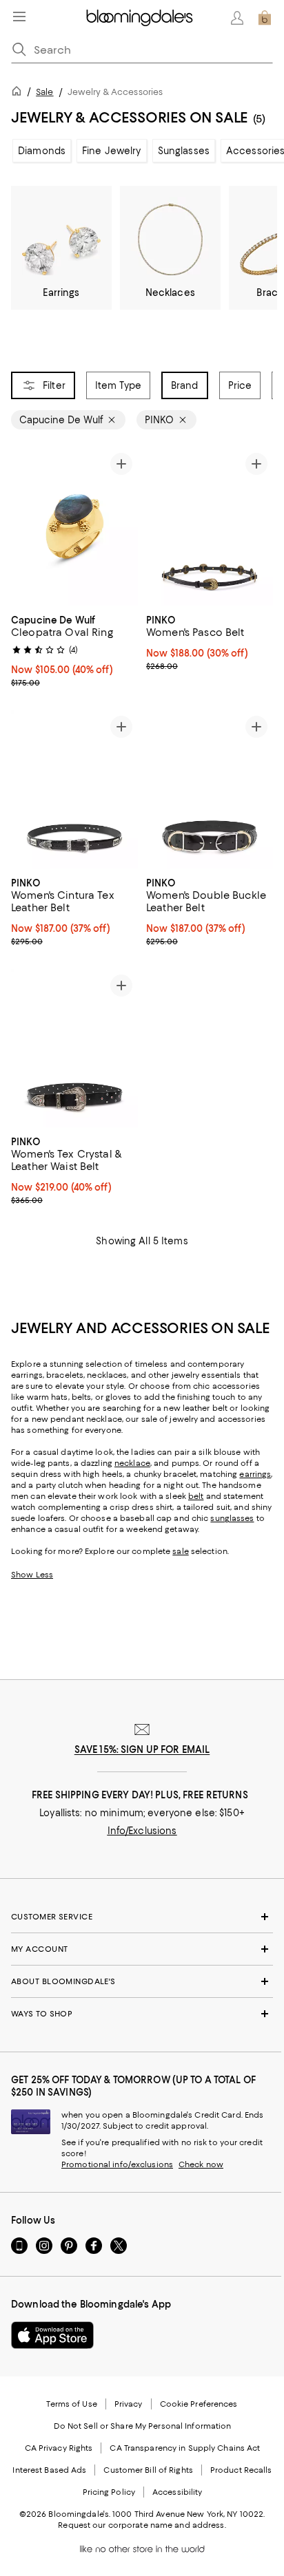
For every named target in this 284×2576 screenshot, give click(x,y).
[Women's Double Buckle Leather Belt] (210, 789)
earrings (255, 1474)
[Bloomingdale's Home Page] (140, 18)
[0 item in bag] (265, 18)
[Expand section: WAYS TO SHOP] (142, 2014)
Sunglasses (184, 151)
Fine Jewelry (112, 151)
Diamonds (42, 151)
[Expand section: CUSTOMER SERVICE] (142, 1917)
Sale (44, 92)
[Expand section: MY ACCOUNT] (142, 1949)
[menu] (19, 17)
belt (196, 1496)
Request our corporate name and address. (142, 2525)
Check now (201, 2164)
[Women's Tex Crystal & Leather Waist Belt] (74, 1048)
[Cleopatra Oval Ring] (74, 526)
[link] (74, 650)
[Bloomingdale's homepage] (19, 93)
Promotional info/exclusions (117, 2164)
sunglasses (232, 1518)
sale (180, 1551)
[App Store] (52, 2335)
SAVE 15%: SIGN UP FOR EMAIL (142, 1749)
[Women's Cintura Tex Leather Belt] (74, 789)
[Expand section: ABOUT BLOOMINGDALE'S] (142, 1981)
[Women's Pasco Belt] (210, 526)
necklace (132, 1463)
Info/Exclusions (142, 1831)
